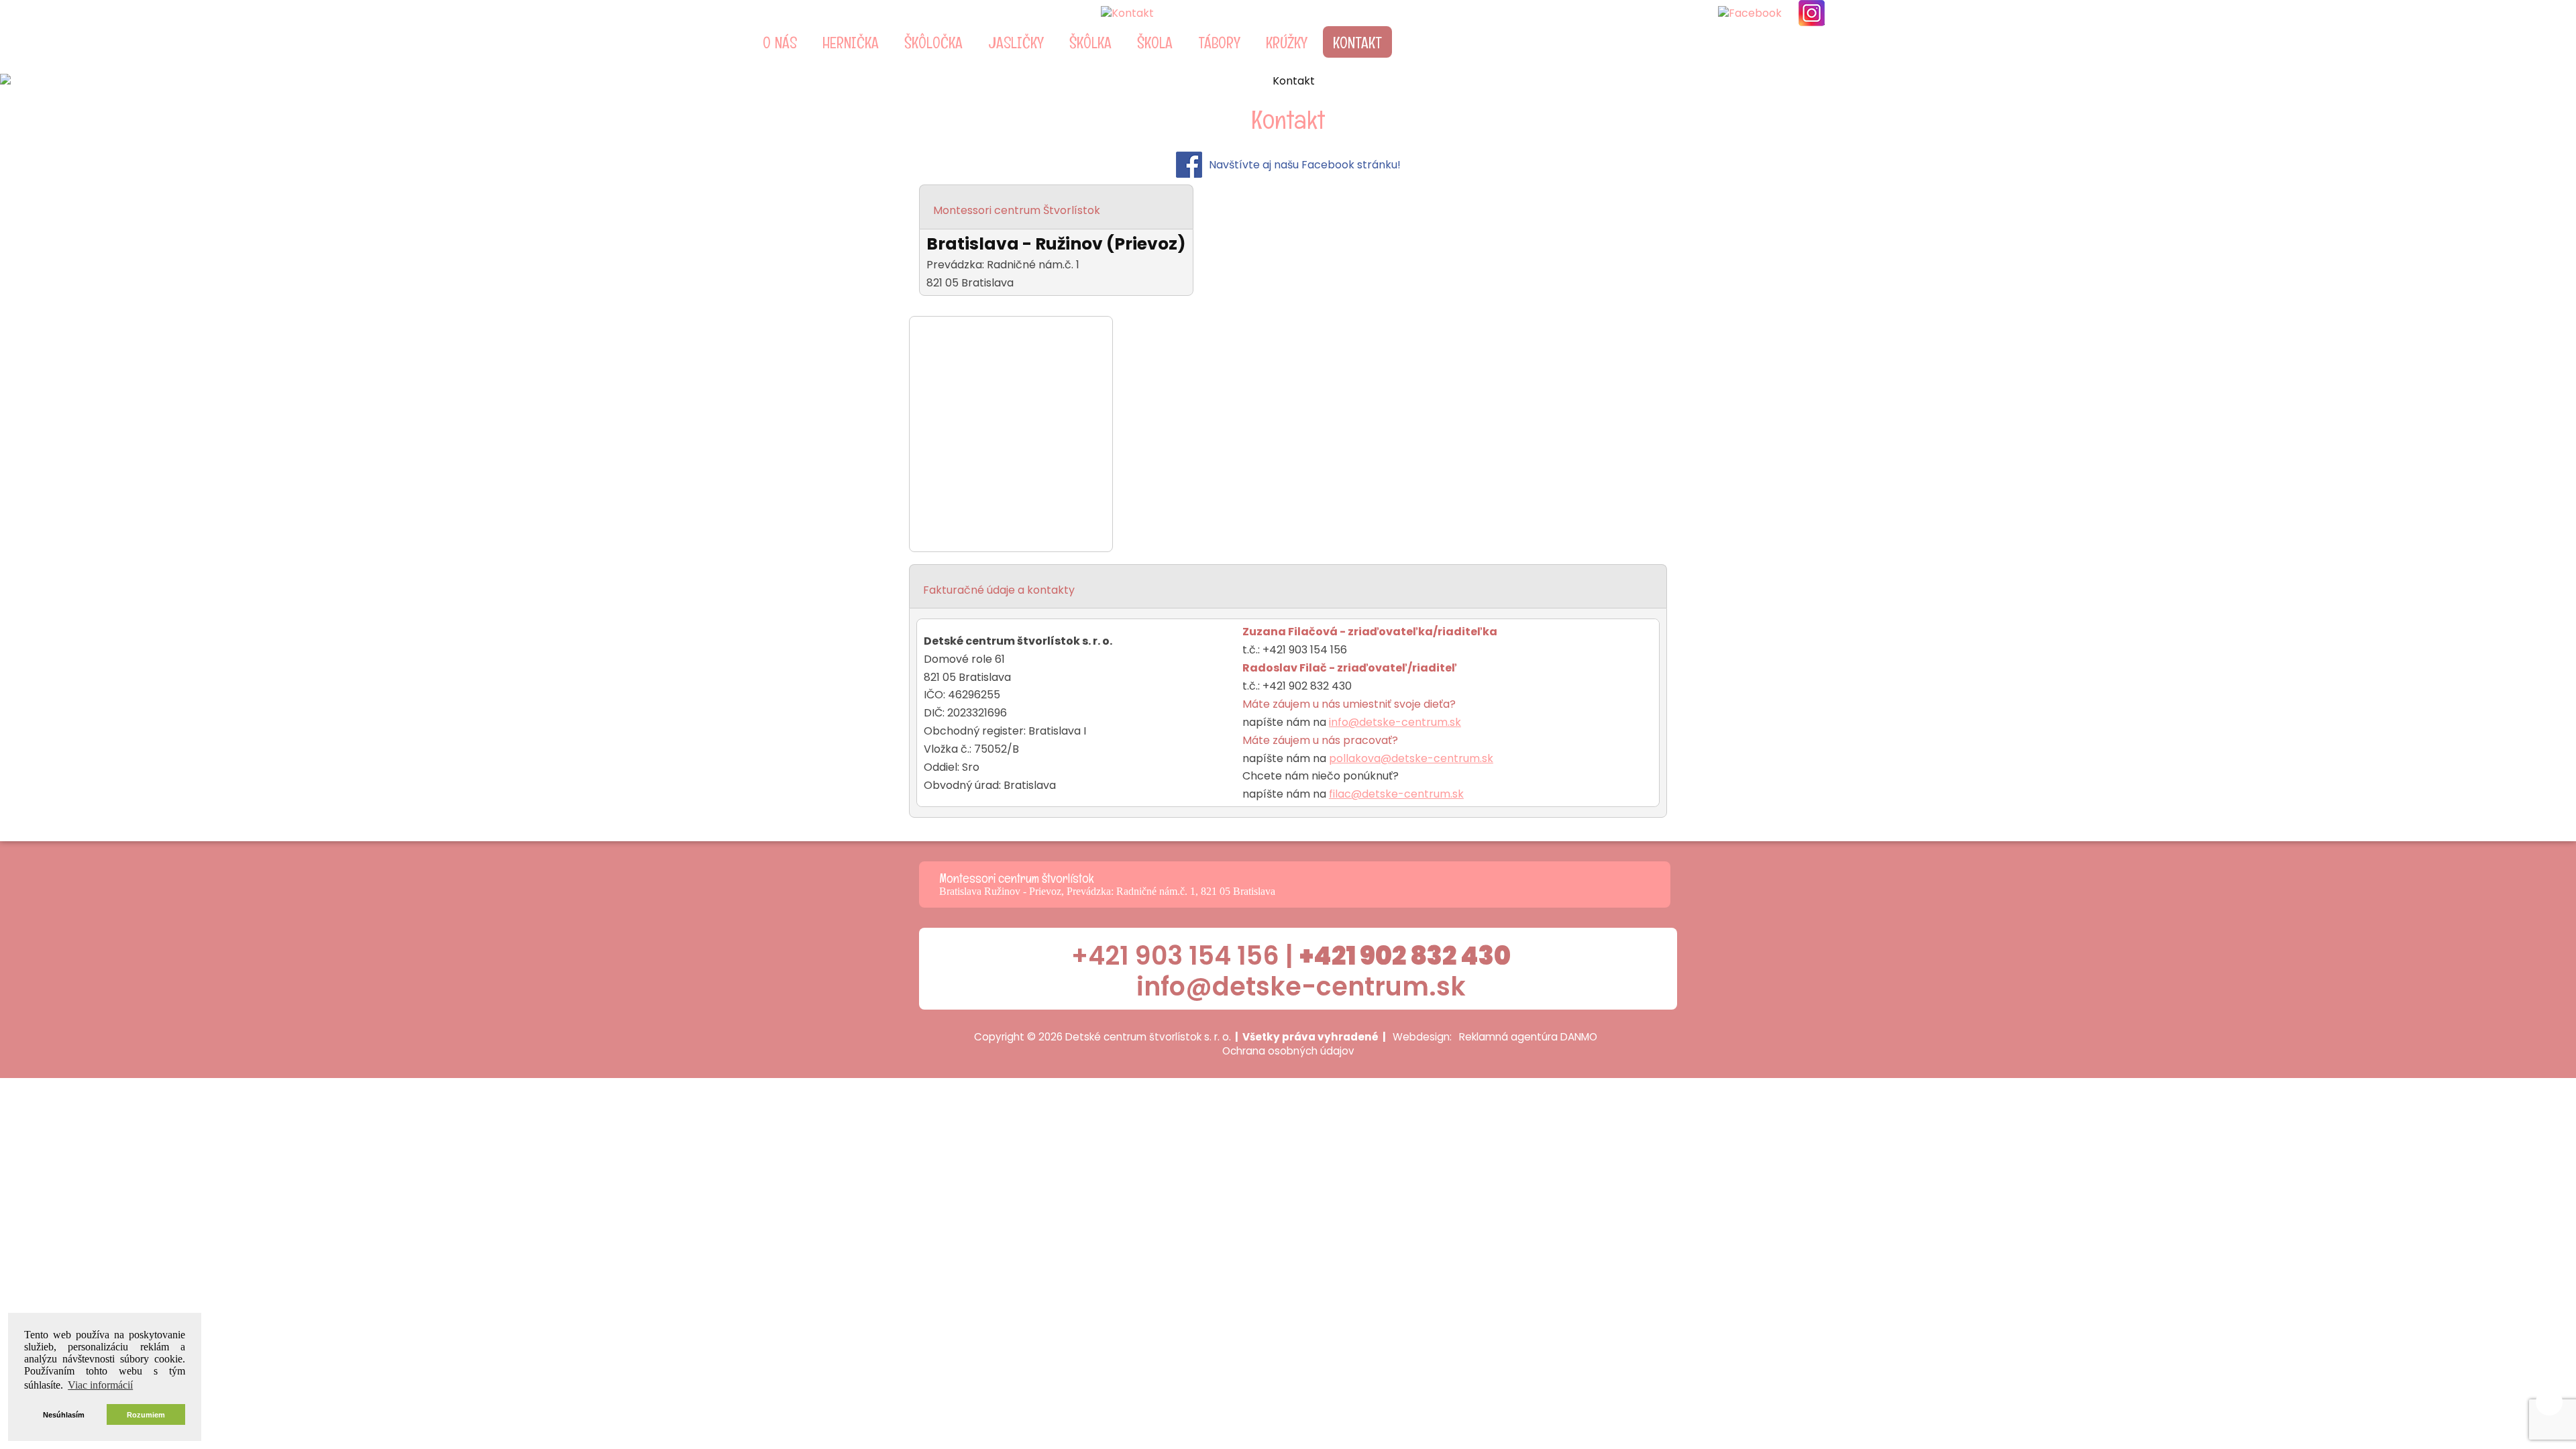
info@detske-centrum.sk (1395, 722)
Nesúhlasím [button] (64, 1415)
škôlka (1090, 43)
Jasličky (1016, 43)
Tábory (1219, 43)
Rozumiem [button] (146, 1415)
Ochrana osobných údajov (1288, 1051)
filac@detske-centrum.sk (1396, 794)
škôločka (933, 43)
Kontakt (1357, 43)
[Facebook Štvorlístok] (1750, 13)
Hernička (851, 43)
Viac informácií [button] (100, 1385)
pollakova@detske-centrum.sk (1411, 758)
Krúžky (1287, 43)
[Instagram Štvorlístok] (1812, 13)
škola (1155, 43)
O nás (780, 43)
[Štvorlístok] (1235, 13)
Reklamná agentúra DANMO (1528, 1037)
